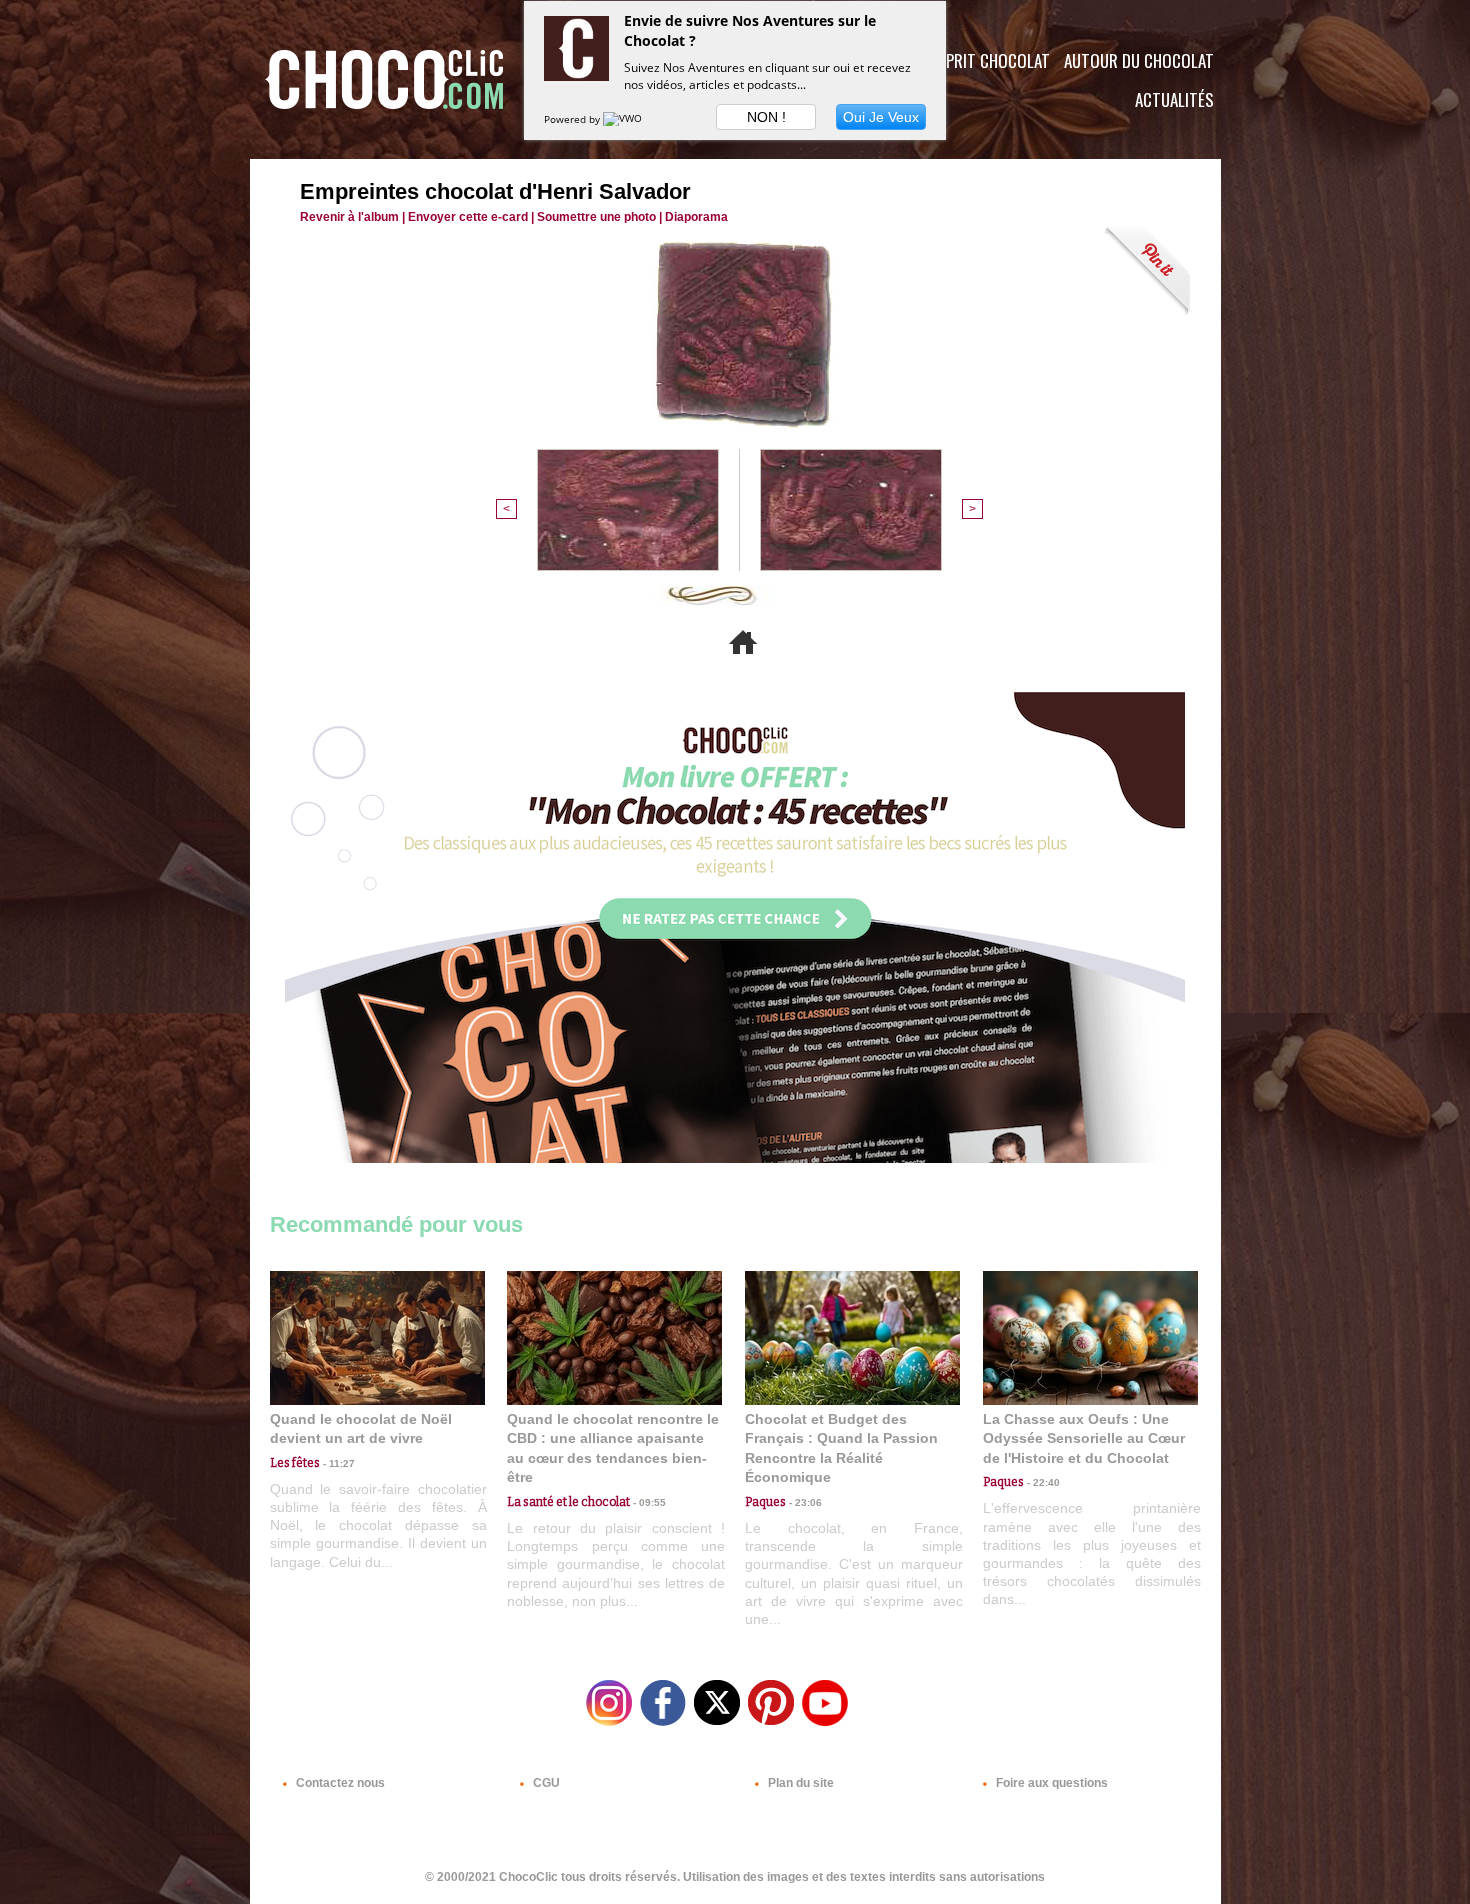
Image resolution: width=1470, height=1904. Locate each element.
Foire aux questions (1050, 1783)
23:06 (804, 1502)
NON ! (766, 117)
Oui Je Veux (881, 117)
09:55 (648, 1502)
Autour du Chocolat (1139, 60)
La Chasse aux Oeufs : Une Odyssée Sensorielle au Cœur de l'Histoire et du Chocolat (1084, 1438)
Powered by (573, 119)
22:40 (1042, 1482)
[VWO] (624, 119)
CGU (545, 1783)
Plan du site (799, 1783)
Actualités (1174, 99)
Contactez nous (339, 1783)
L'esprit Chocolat (985, 60)
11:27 (337, 1463)
